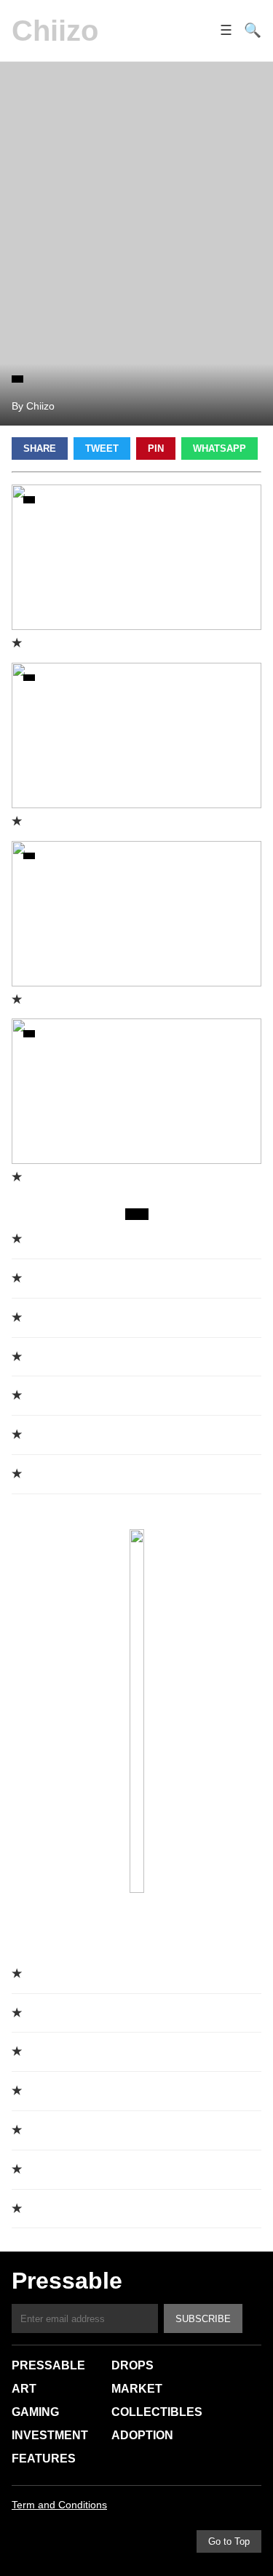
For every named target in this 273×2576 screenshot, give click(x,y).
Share (40, 448)
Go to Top (229, 2541)
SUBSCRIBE (203, 2319)
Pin (156, 448)
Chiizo (55, 31)
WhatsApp (219, 448)
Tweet (102, 448)
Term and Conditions (59, 2505)
